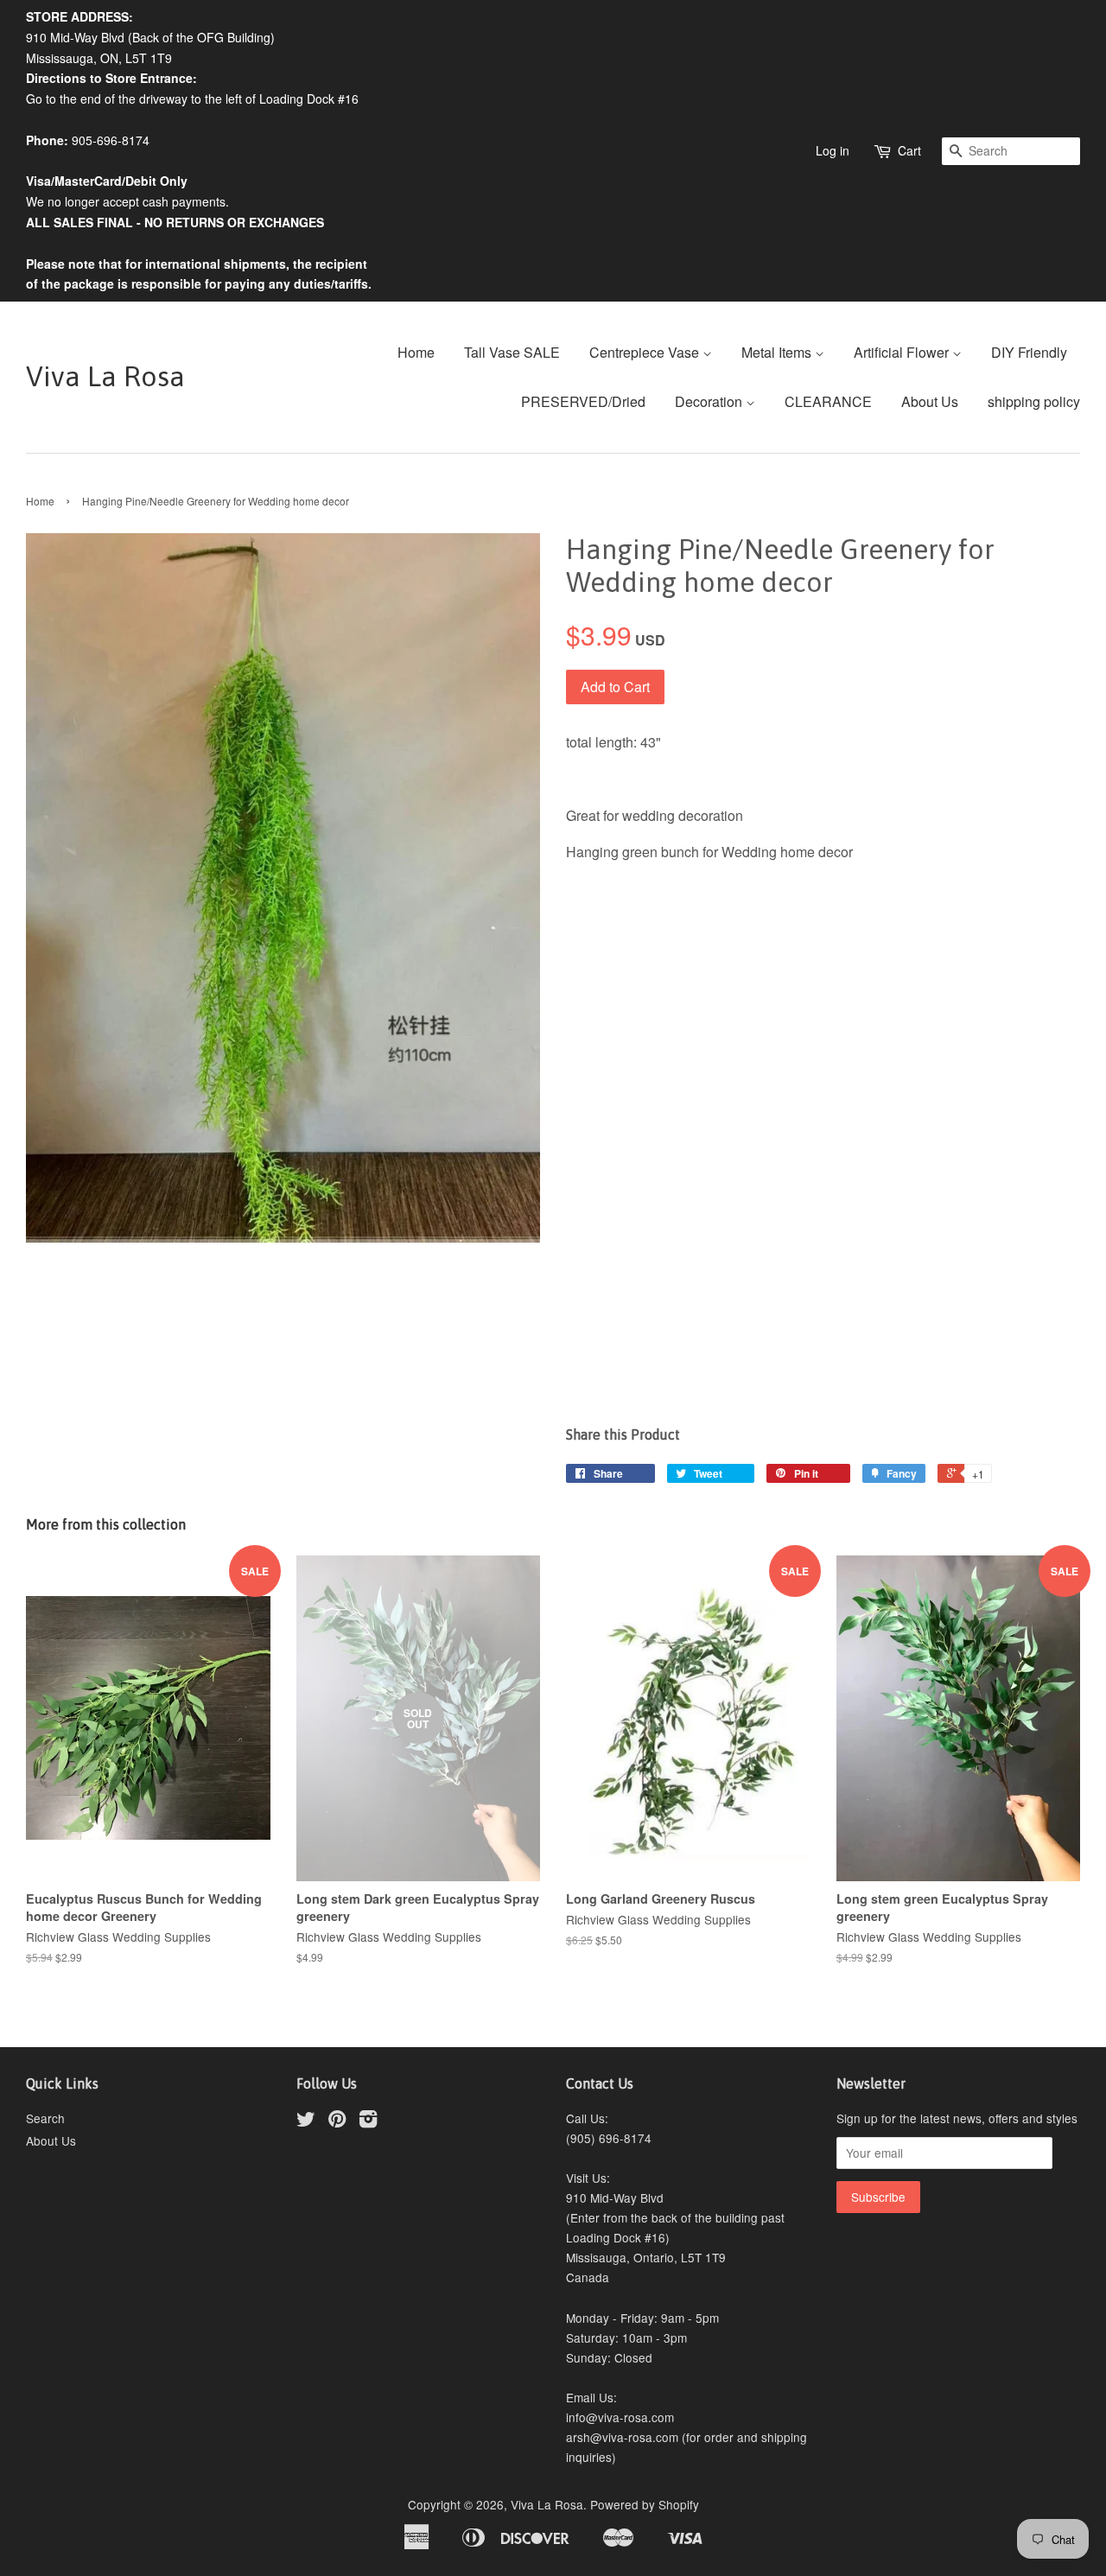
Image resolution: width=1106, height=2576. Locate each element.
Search (45, 2118)
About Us (930, 401)
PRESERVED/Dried (583, 401)
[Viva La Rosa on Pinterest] (337, 2121)
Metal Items (778, 352)
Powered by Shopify (645, 2504)
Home (416, 352)
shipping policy (1034, 401)
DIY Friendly (1029, 352)
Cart (909, 150)
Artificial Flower (903, 352)
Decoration (710, 401)
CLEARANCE (828, 401)
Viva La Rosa (105, 376)
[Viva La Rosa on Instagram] (368, 2121)
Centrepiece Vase (646, 352)
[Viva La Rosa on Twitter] (306, 2121)
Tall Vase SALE (512, 352)
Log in (833, 150)
